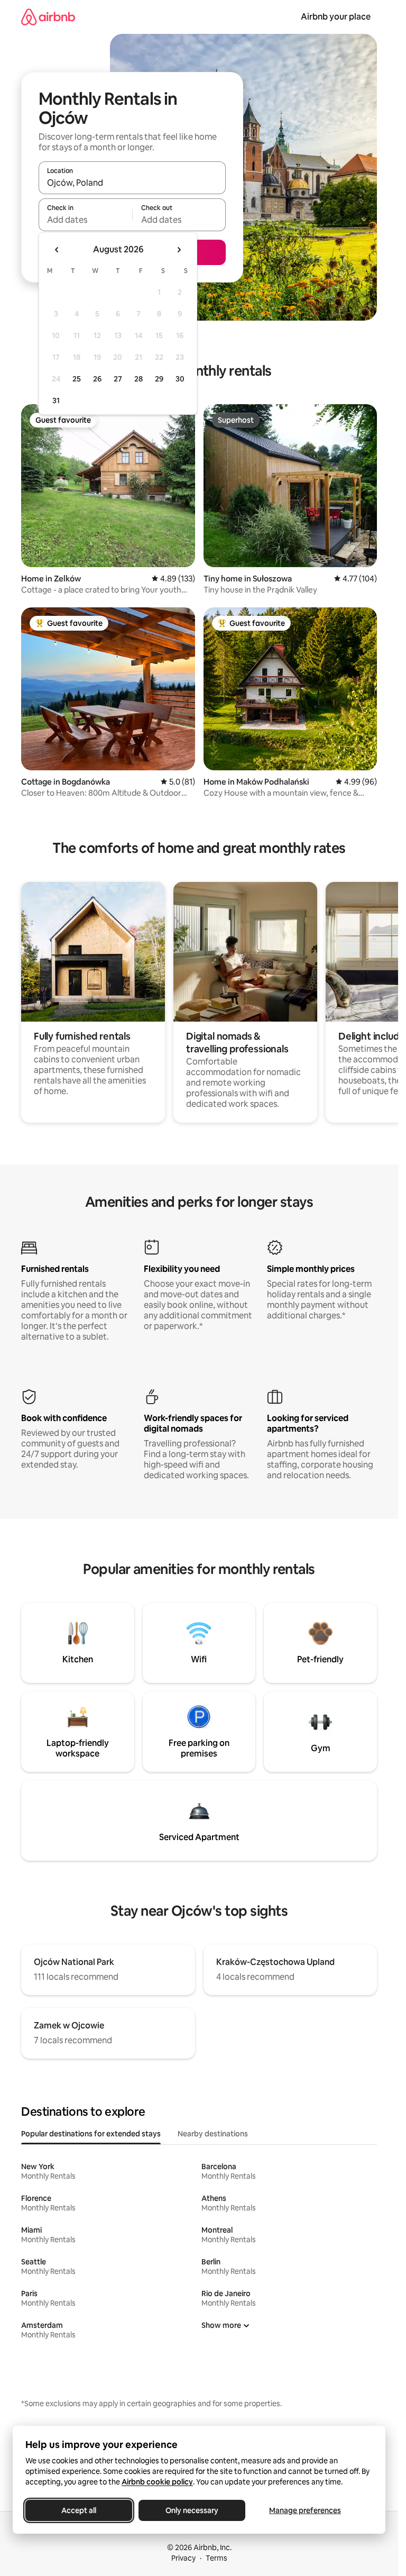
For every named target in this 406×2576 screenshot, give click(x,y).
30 (180, 379)
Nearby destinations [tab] (213, 2134)
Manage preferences (305, 2510)
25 (77, 379)
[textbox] (85, 220)
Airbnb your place (336, 17)
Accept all (79, 2510)
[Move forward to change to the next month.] (179, 250)
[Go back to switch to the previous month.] (57, 250)
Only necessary (192, 2510)
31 (56, 400)
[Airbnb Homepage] (48, 17)
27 (118, 379)
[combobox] (132, 183)
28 (139, 379)
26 (97, 379)
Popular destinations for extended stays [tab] (91, 2134)
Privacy (183, 2558)
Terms (216, 2558)
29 (159, 379)
